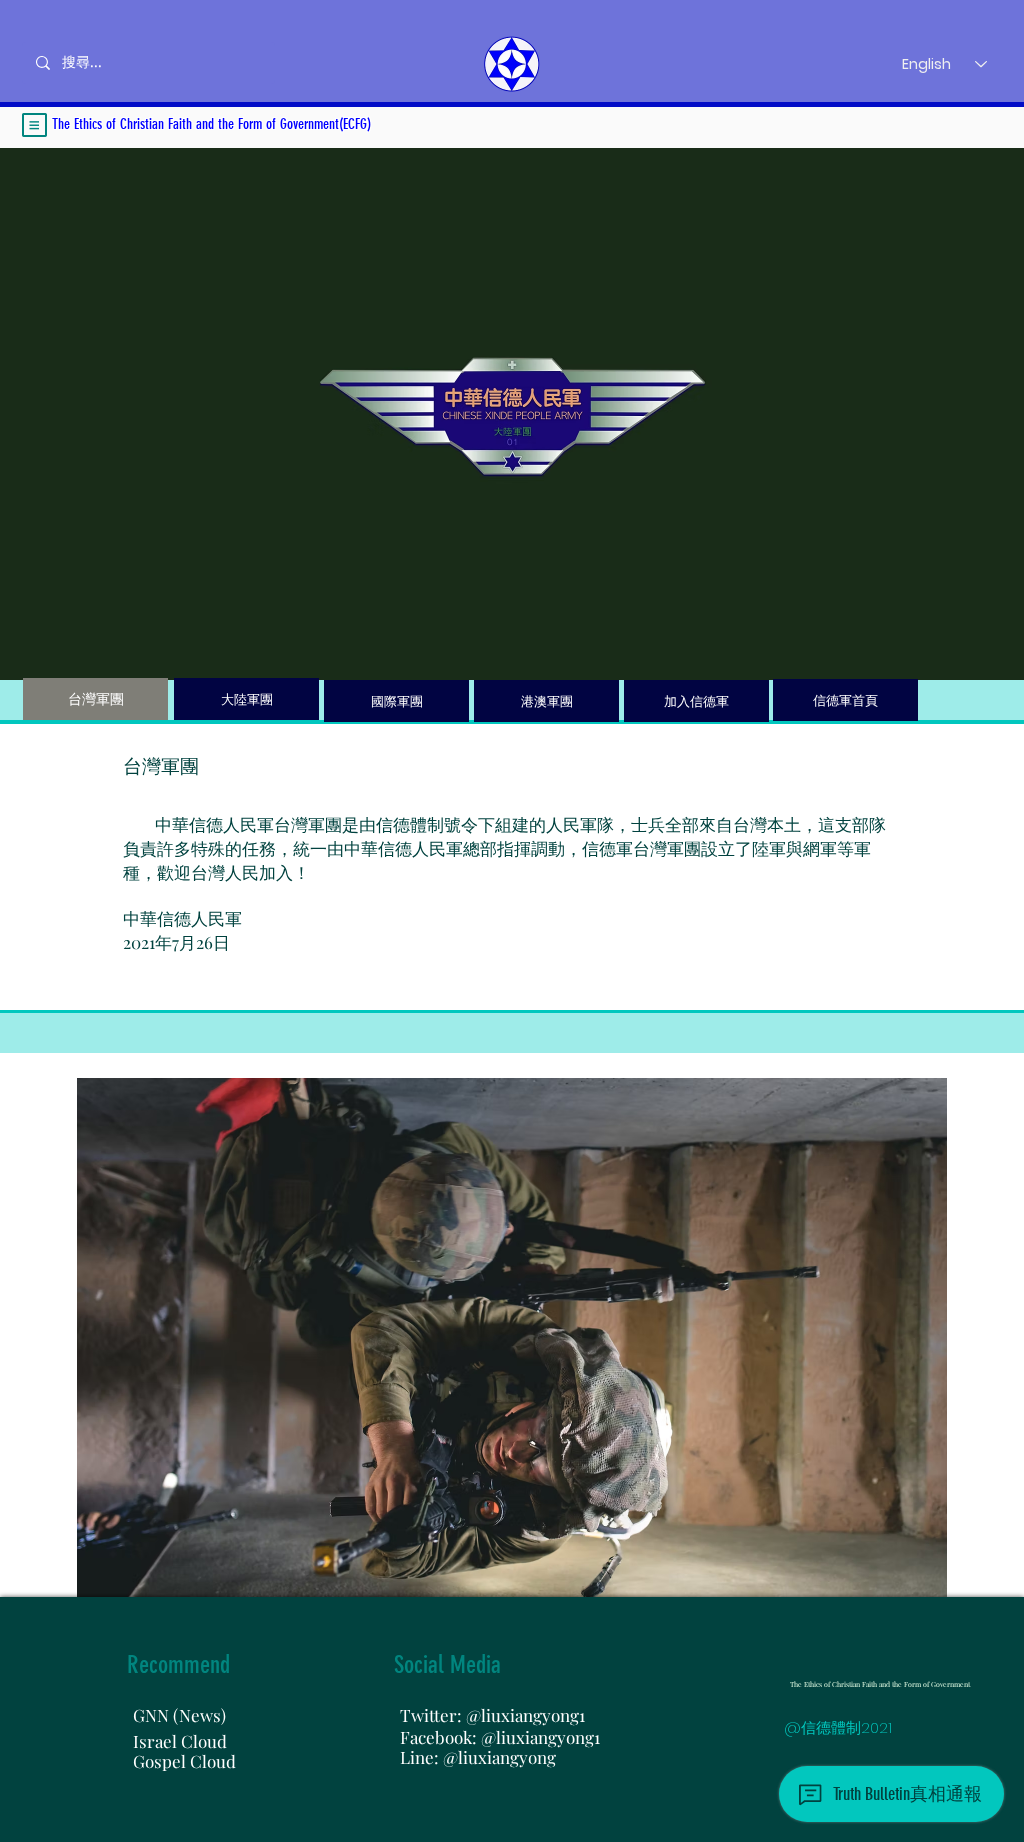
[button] (34, 125)
